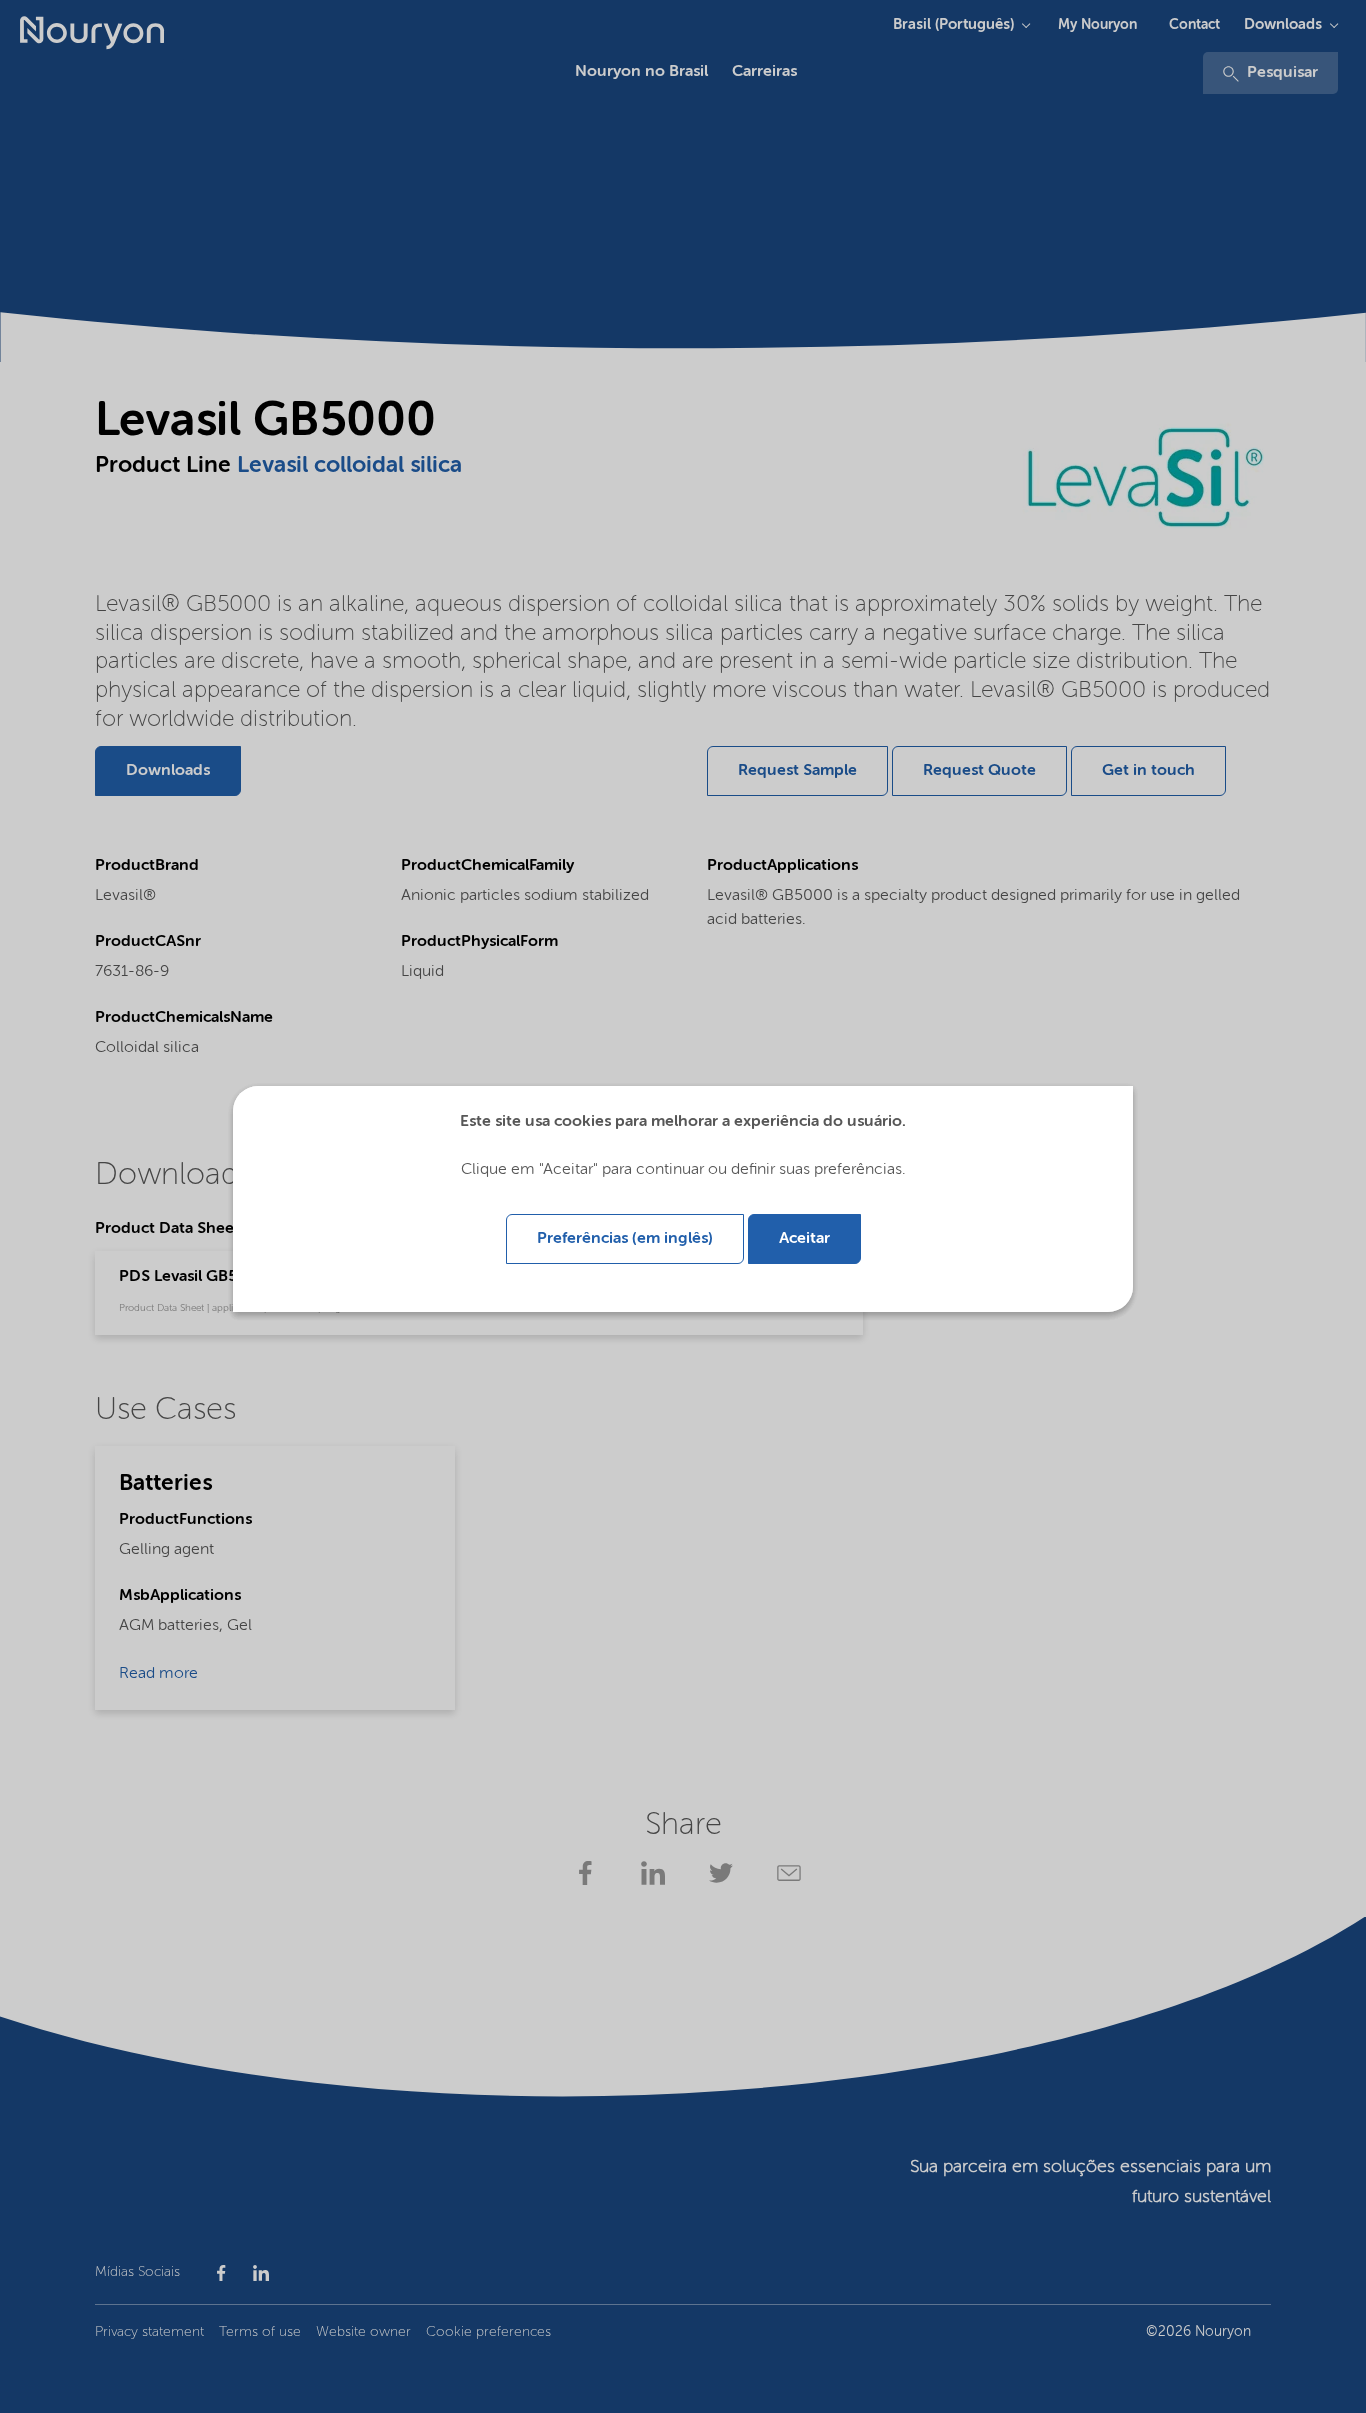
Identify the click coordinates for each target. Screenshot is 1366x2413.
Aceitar (804, 1239)
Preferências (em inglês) (625, 1239)
